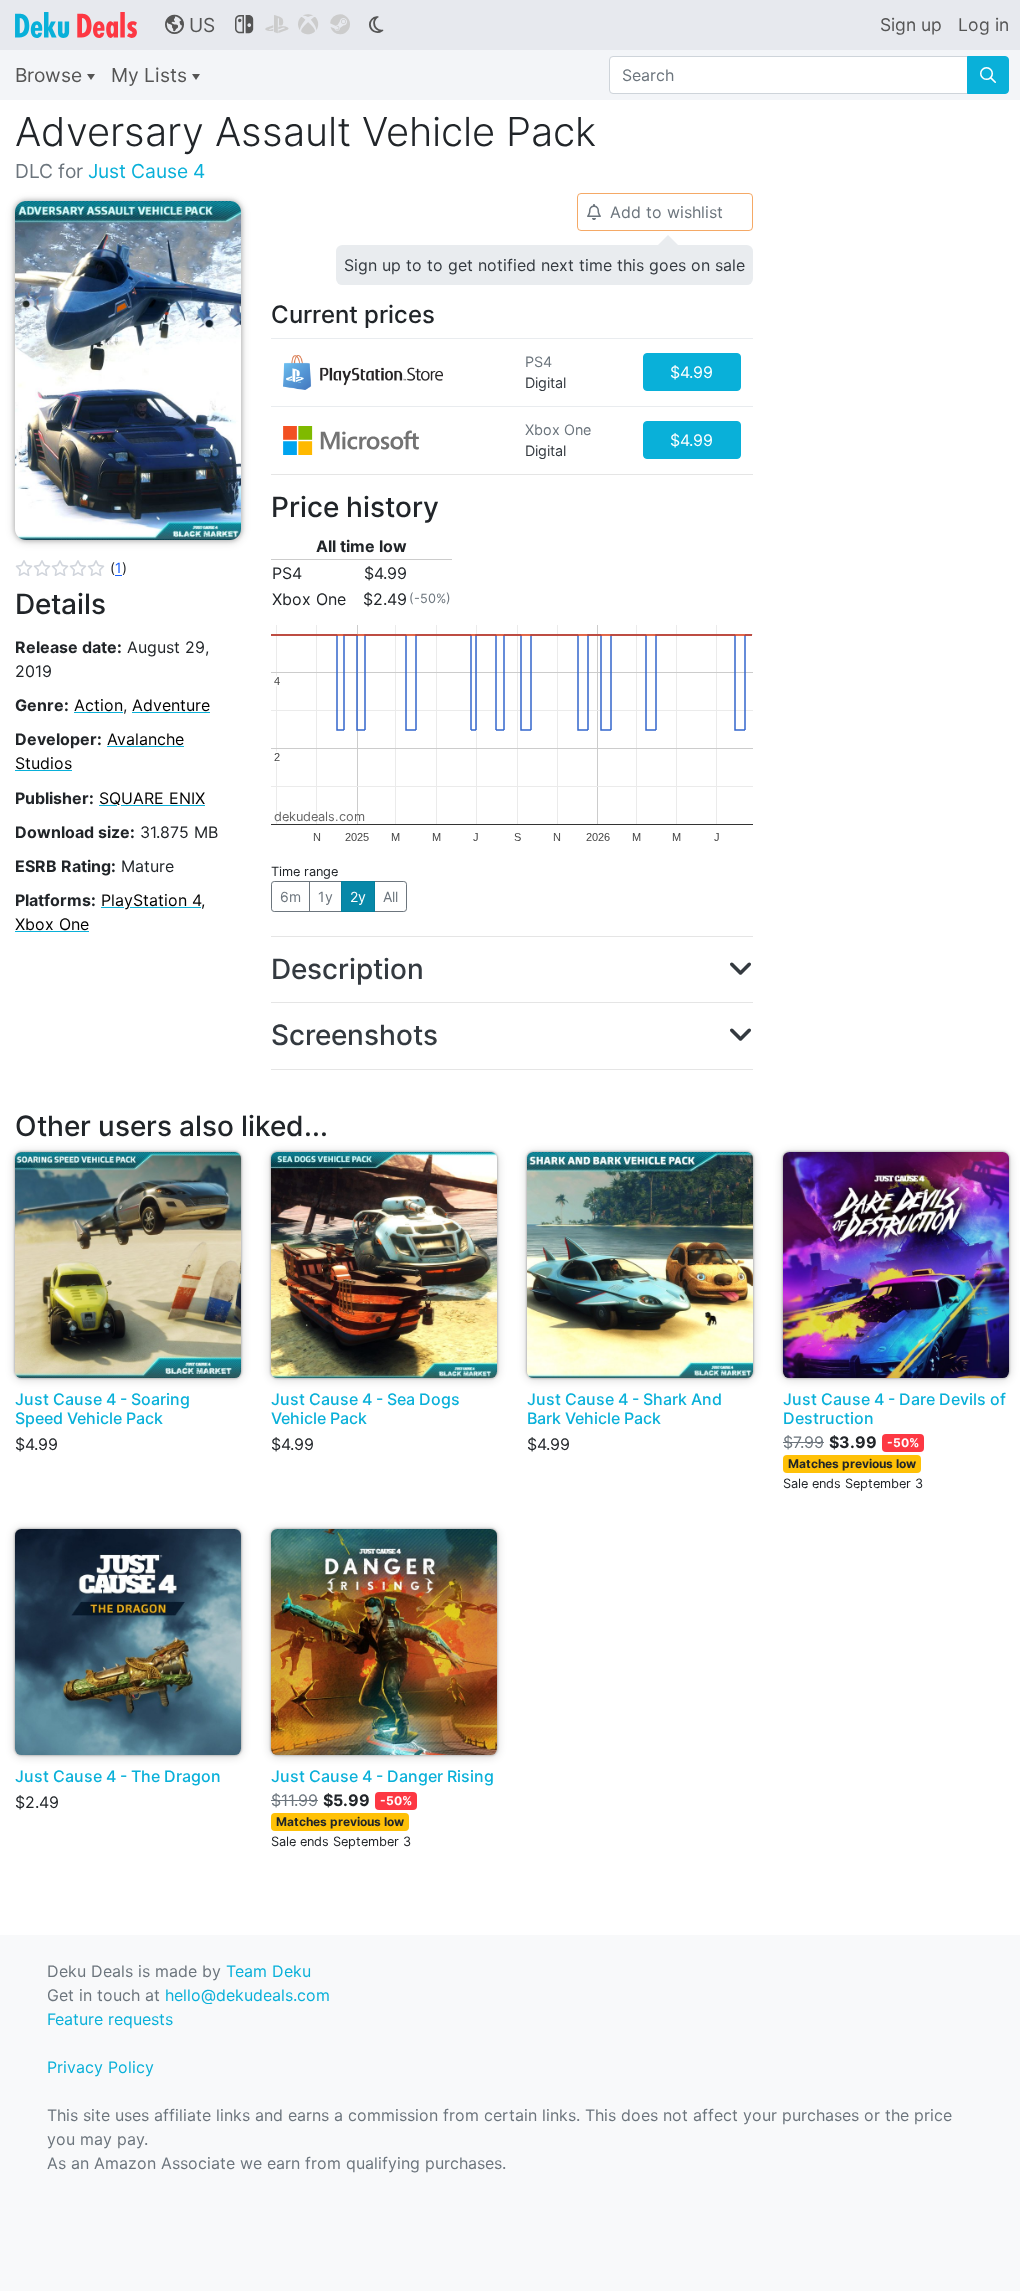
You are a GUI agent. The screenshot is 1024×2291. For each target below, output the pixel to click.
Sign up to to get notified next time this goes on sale (544, 265)
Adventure (171, 705)
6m (290, 896)
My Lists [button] (151, 75)
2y (358, 896)
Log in (983, 24)
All (390, 896)
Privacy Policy (100, 2067)
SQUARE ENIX (152, 798)
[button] (71, 568)
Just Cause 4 (146, 171)
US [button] (190, 25)
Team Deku (268, 1971)
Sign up (911, 24)
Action (98, 705)
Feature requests (110, 2019)
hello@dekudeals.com (247, 1995)
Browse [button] (51, 75)
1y (325, 896)
